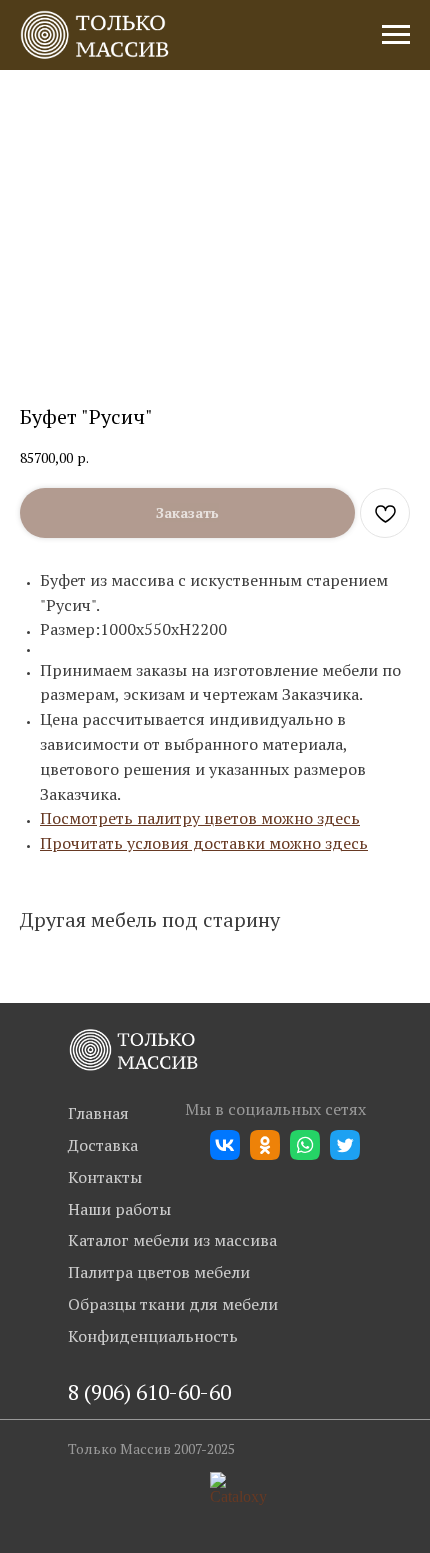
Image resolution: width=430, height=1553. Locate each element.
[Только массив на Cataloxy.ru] (238, 1496)
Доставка (103, 1145)
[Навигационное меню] (396, 35)
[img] (134, 1050)
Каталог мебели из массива (172, 1240)
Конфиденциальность (153, 1336)
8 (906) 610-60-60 (149, 1392)
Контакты (105, 1177)
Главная (98, 1113)
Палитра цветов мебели (159, 1272)
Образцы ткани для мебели (173, 1304)
